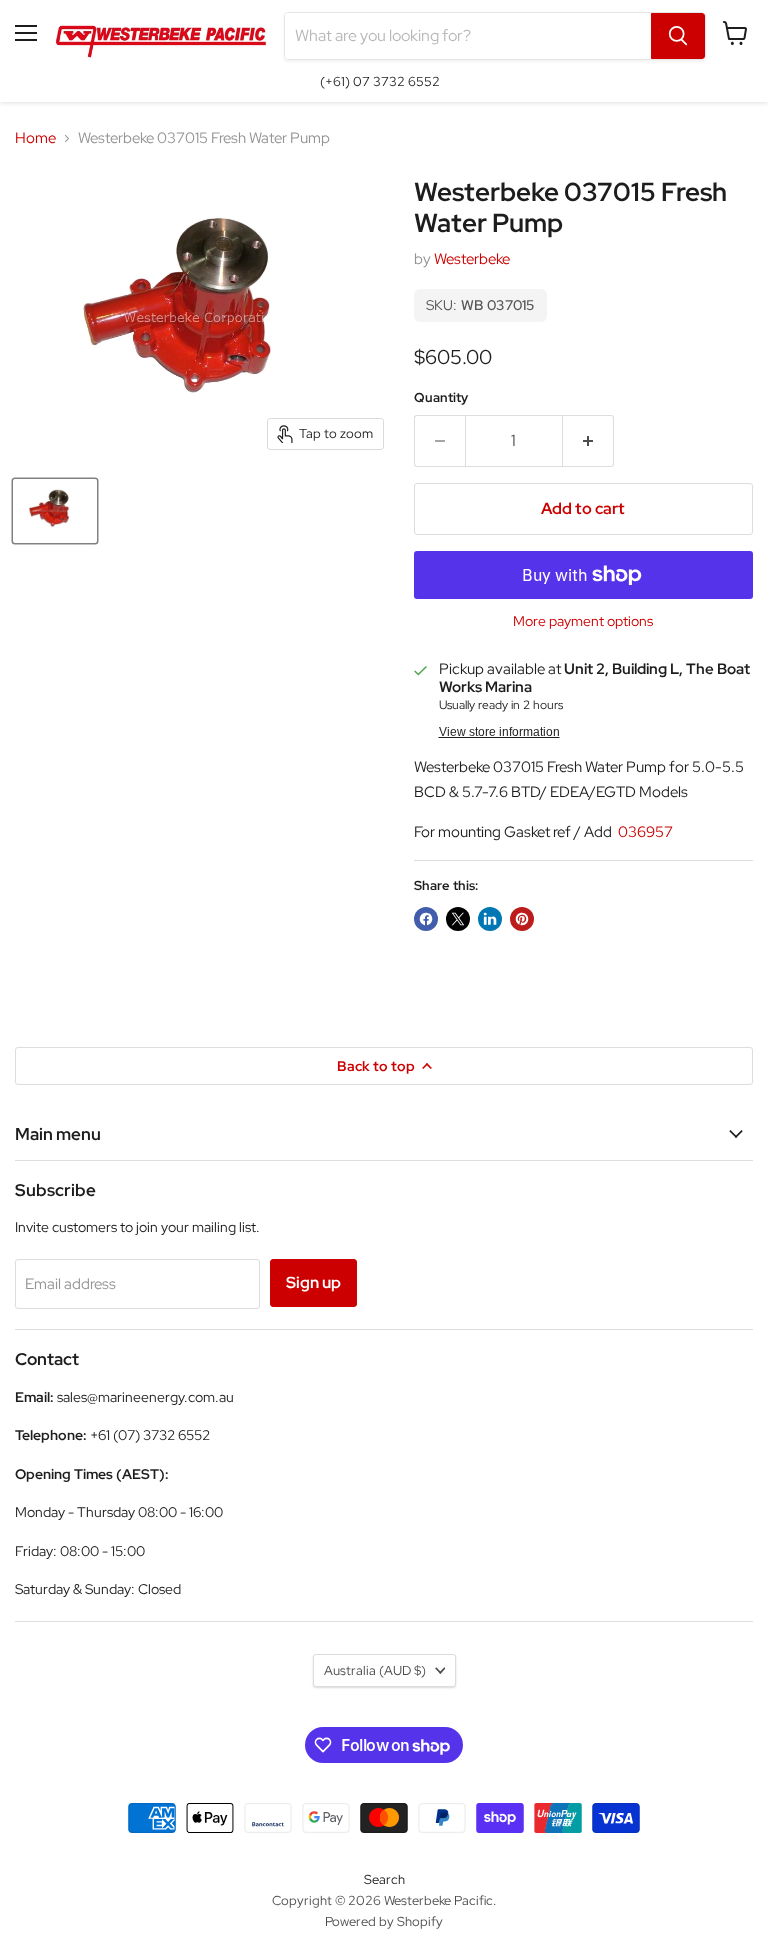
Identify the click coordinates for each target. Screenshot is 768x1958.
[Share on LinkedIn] (490, 919)
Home (35, 138)
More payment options (583, 621)
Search (384, 1879)
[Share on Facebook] (426, 919)
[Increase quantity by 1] (588, 441)
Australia (375, 1670)
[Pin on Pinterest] (522, 919)
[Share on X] (458, 919)
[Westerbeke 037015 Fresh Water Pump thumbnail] (55, 511)
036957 (644, 832)
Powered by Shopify (384, 1921)
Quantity (441, 397)
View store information (499, 732)
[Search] (678, 36)
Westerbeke (472, 259)
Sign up (313, 1282)
